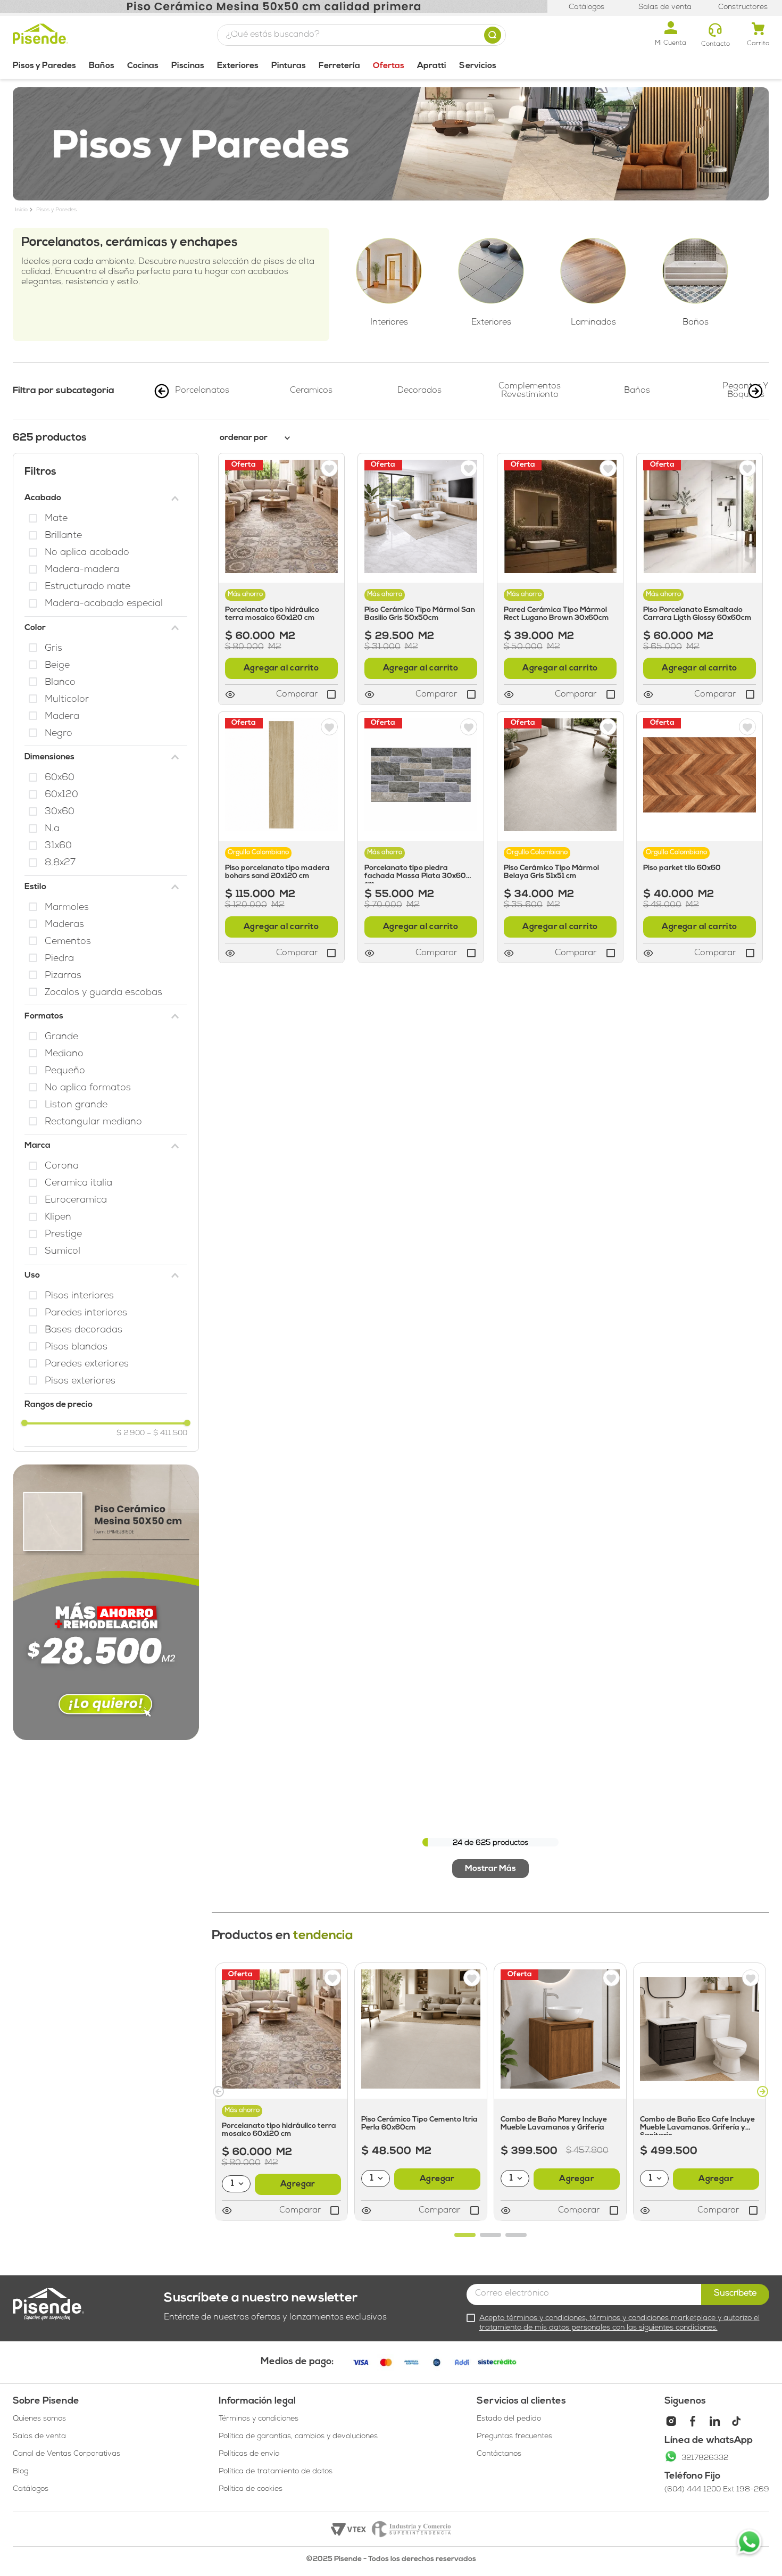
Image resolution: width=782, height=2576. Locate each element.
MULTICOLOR (67, 700)
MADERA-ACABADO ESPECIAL (104, 604)
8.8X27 (60, 863)
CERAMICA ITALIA (78, 1184)
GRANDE (61, 1037)
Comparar (300, 2211)
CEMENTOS (68, 942)
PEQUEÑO (65, 1071)
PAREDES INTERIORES (86, 1314)
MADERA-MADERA (82, 570)
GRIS (53, 649)
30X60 (60, 812)
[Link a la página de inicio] (21, 211)
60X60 (60, 778)
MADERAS (64, 925)
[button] (106, 498)
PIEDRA (59, 959)
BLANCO (60, 683)
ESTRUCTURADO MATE (88, 587)
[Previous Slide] (162, 391)
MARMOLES (67, 908)
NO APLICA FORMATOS (88, 1088)
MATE (56, 519)
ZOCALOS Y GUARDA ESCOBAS (103, 993)
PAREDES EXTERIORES (87, 1365)
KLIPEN (58, 1218)
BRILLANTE (63, 536)
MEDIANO (64, 1054)
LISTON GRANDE (76, 1105)
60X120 (61, 795)
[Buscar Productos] (495, 35)
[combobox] (361, 35)
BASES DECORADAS (84, 1331)
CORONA (62, 1167)
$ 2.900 (131, 1434)
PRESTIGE (63, 1235)
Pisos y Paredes (56, 210)
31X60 (58, 846)
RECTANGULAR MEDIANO (93, 1123)
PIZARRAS (63, 976)
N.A (52, 829)
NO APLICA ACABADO (87, 553)
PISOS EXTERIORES (80, 1382)
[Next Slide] (755, 391)
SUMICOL (63, 1252)
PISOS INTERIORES (79, 1297)
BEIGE (57, 666)
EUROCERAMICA (76, 1201)
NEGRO (59, 734)
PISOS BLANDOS (76, 1348)
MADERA (62, 717)
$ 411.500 (167, 1434)
